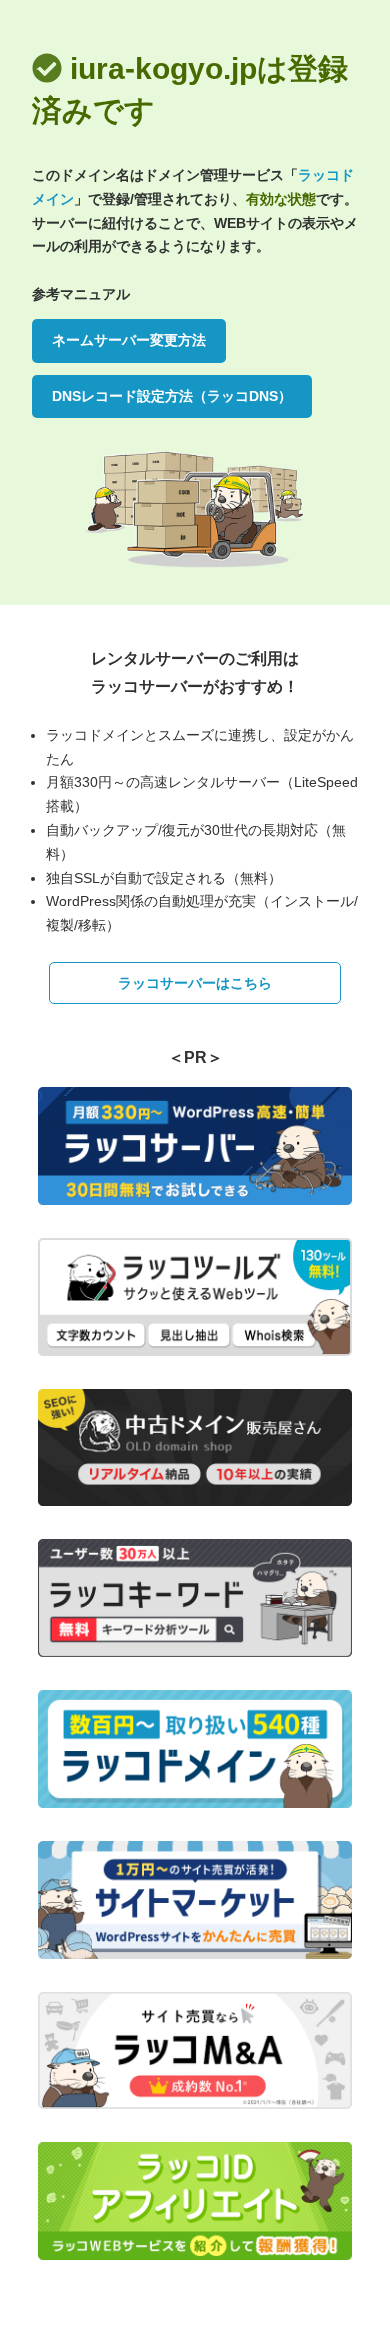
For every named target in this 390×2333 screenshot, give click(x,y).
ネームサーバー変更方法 (129, 340)
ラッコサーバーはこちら (195, 983)
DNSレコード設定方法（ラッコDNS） (172, 396)
